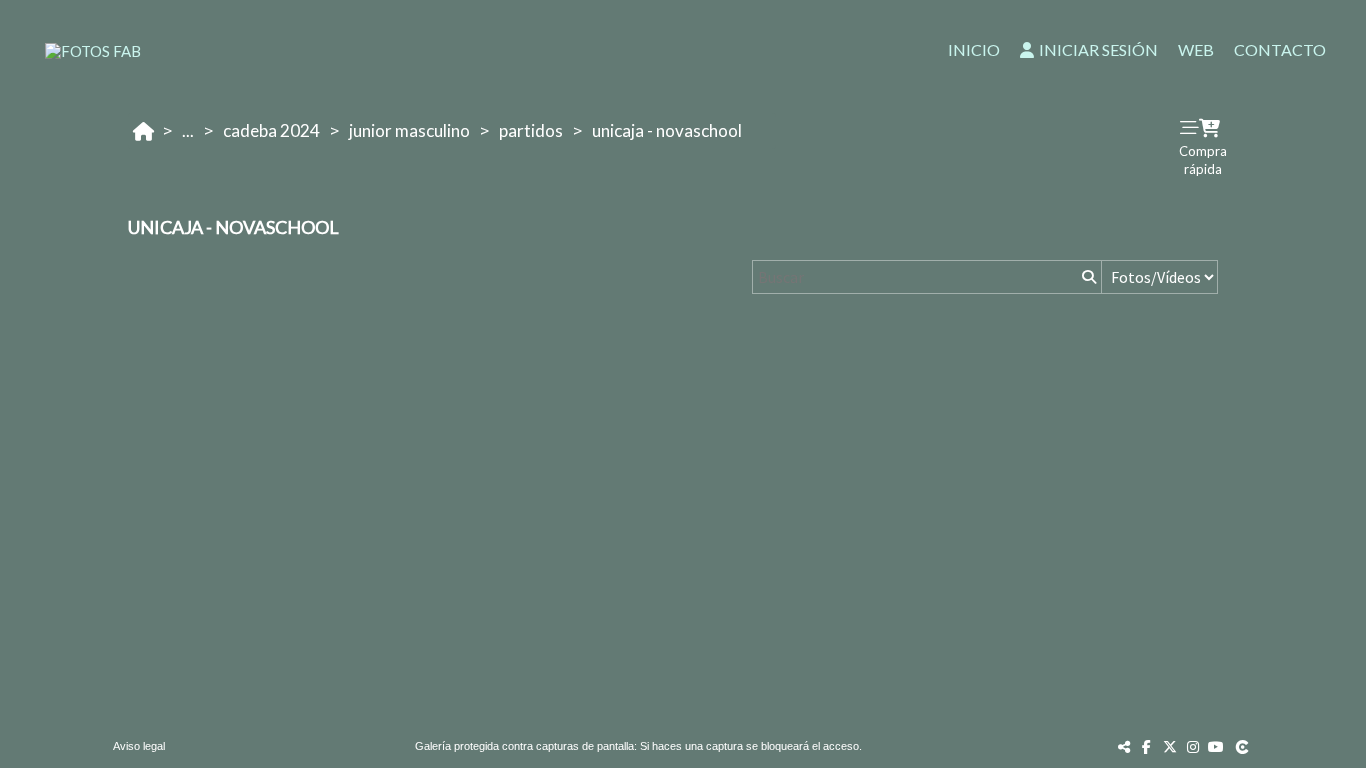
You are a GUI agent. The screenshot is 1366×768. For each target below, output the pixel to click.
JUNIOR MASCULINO (409, 130)
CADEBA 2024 (271, 130)
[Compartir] (1124, 746)
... (188, 130)
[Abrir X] (1170, 746)
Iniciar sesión (1098, 49)
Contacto (1280, 49)
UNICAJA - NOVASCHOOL (667, 130)
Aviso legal (139, 746)
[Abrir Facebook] (1147, 746)
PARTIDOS (531, 130)
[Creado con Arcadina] (1244, 746)
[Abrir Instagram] (1193, 746)
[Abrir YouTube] (1216, 746)
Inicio (974, 49)
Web (1196, 49)
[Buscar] (1087, 277)
